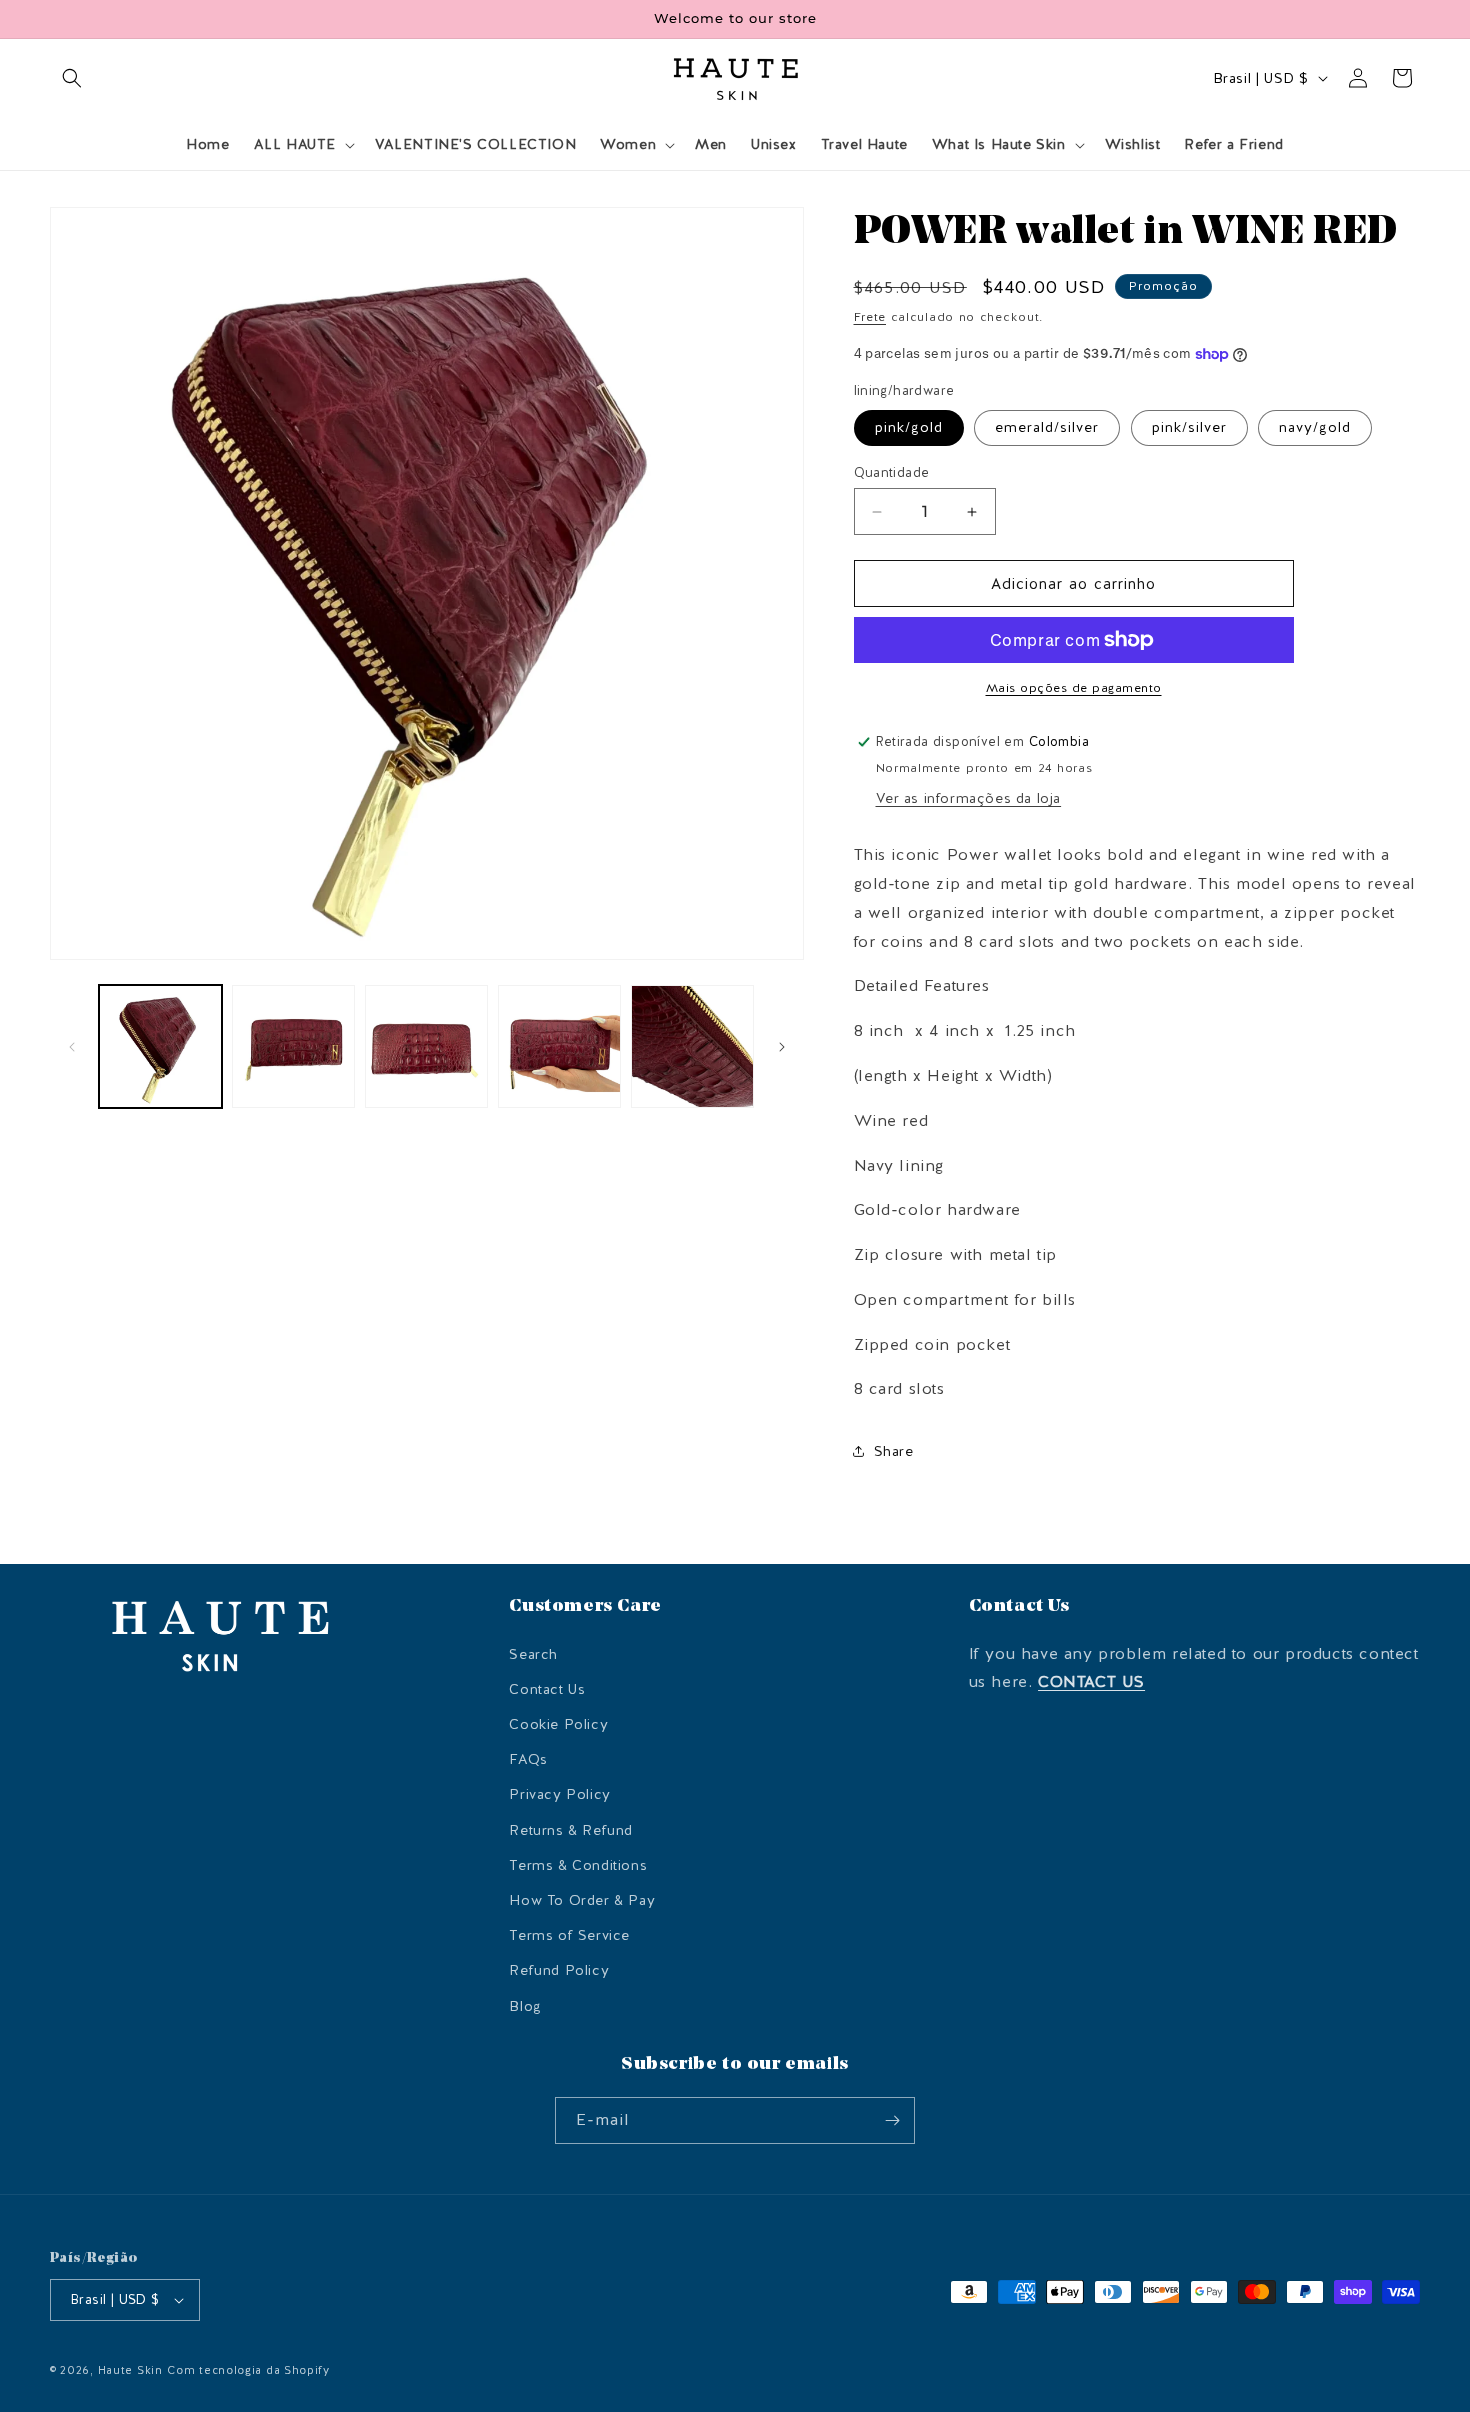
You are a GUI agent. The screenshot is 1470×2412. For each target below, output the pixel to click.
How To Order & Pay (582, 1900)
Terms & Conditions (578, 1865)
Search (533, 1654)
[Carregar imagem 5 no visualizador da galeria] (559, 1046)
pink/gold (909, 427)
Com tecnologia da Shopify (248, 2370)
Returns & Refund (571, 1830)
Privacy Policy (559, 1794)
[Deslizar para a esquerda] (72, 1047)
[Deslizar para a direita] (782, 1047)
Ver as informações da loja (969, 798)
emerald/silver (1047, 427)
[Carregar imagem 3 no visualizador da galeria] (426, 1046)
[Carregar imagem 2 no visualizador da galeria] (293, 1046)
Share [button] (894, 1451)
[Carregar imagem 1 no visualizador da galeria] (160, 1046)
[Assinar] (892, 2120)
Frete (870, 317)
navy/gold (1315, 427)
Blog (525, 2006)
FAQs (528, 1759)
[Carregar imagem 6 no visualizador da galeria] (692, 1046)
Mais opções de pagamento (1074, 688)
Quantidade (892, 472)
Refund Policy (559, 1970)
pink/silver (1189, 427)
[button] (72, 78)
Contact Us (547, 1689)
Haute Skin (130, 2370)
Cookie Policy (558, 1724)
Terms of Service (569, 1935)
